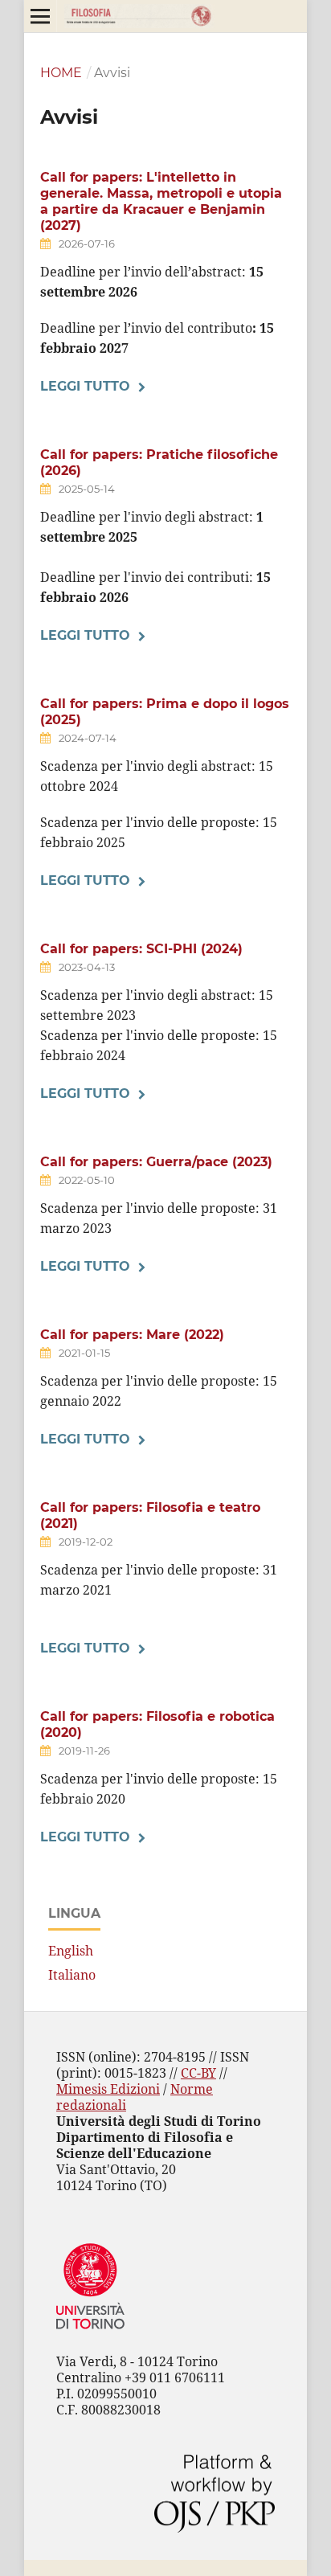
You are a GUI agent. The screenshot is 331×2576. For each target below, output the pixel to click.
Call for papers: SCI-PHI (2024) (141, 949)
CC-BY (198, 2073)
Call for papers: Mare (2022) (132, 1335)
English (71, 1951)
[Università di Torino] (90, 2332)
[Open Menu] (40, 16)
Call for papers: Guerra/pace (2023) (156, 1162)
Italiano (72, 1975)
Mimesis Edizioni (108, 2089)
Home (61, 73)
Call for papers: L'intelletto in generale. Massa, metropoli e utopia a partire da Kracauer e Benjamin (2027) (161, 201)
